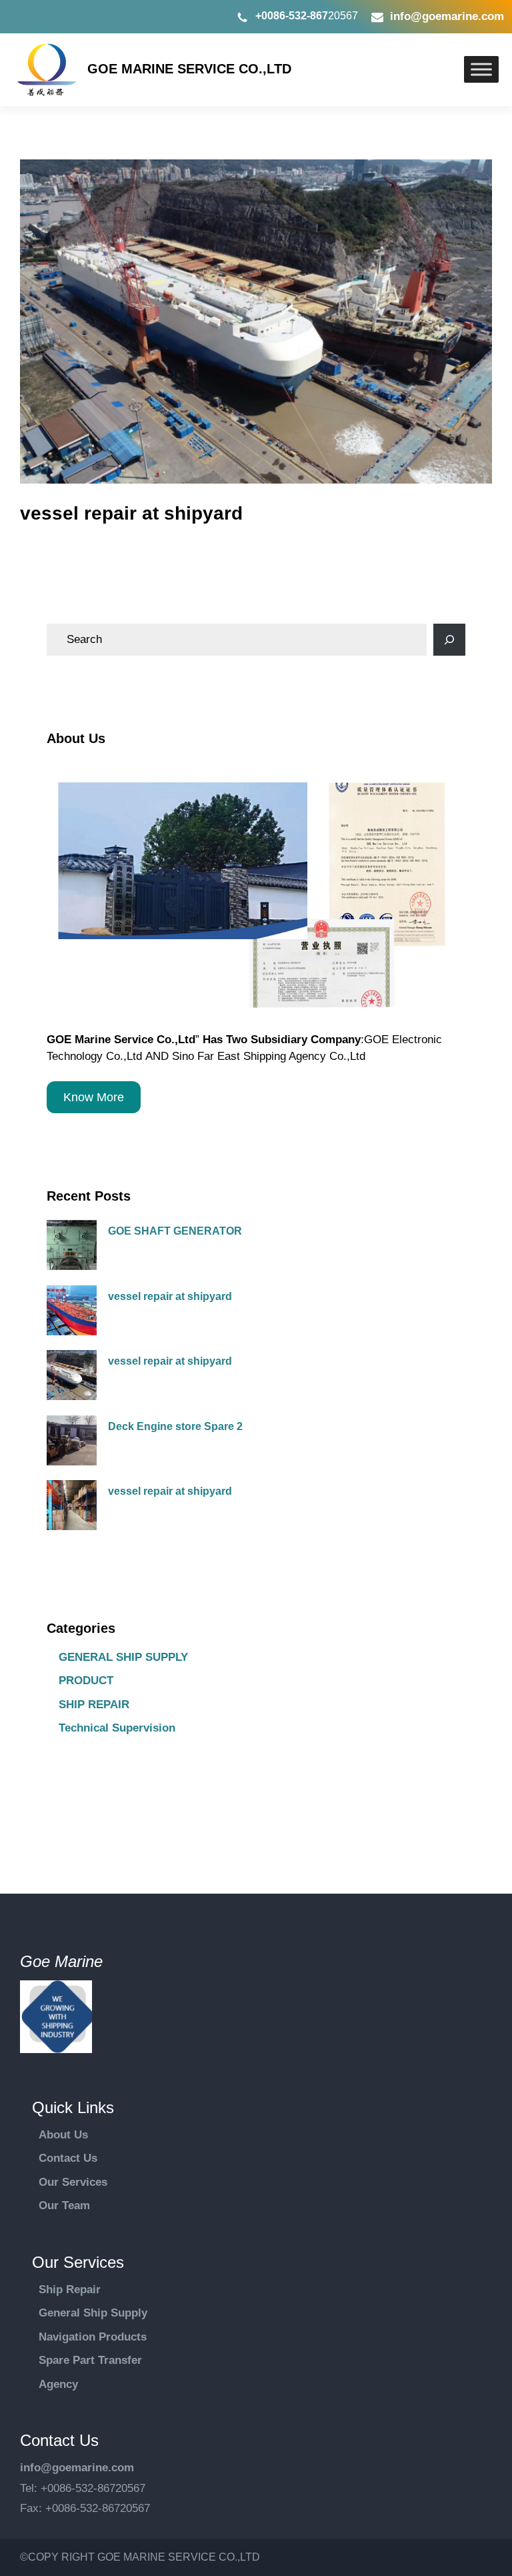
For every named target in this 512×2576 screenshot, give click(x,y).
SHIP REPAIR (94, 1705)
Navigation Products (93, 2337)
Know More (94, 1097)
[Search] (449, 640)
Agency (58, 2384)
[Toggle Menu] (481, 69)
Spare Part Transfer (90, 2360)
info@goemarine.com (447, 16)
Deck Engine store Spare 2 (175, 1426)
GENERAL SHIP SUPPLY (123, 1657)
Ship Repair (70, 2290)
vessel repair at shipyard (170, 1296)
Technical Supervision (117, 1728)
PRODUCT (86, 1681)
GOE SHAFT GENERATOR (175, 1231)
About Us (63, 2135)
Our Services (73, 2182)
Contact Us (68, 2158)
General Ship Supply (93, 2313)
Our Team (64, 2205)
